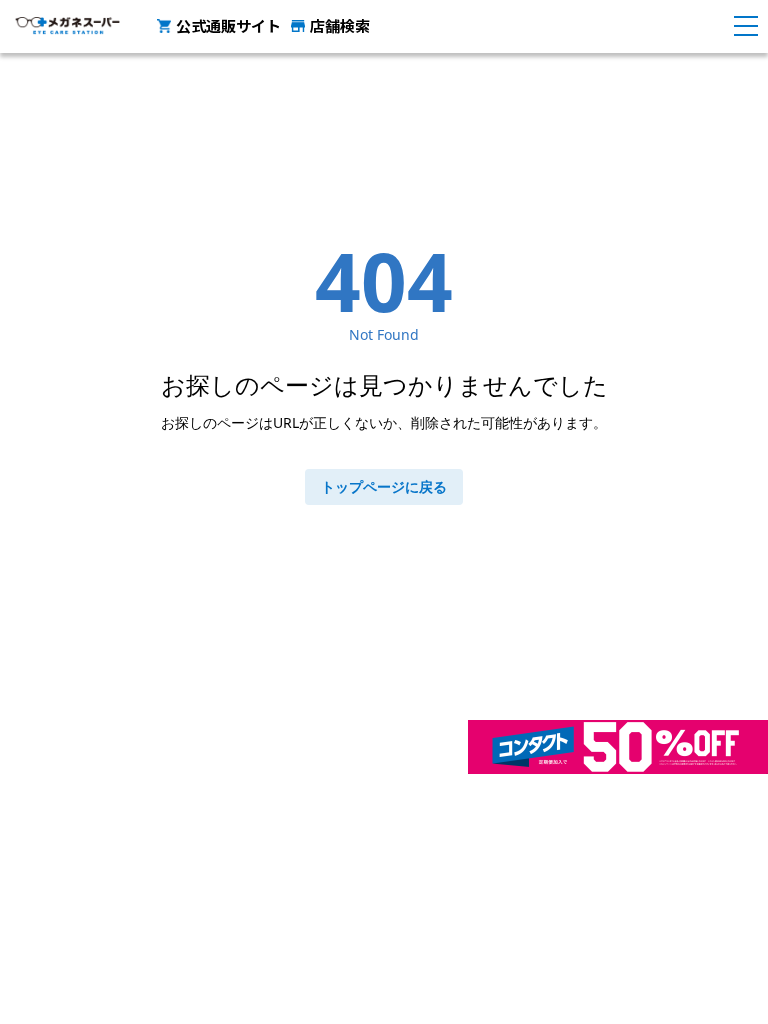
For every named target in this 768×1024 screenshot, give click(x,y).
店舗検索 (340, 25)
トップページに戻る (384, 486)
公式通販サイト (228, 25)
